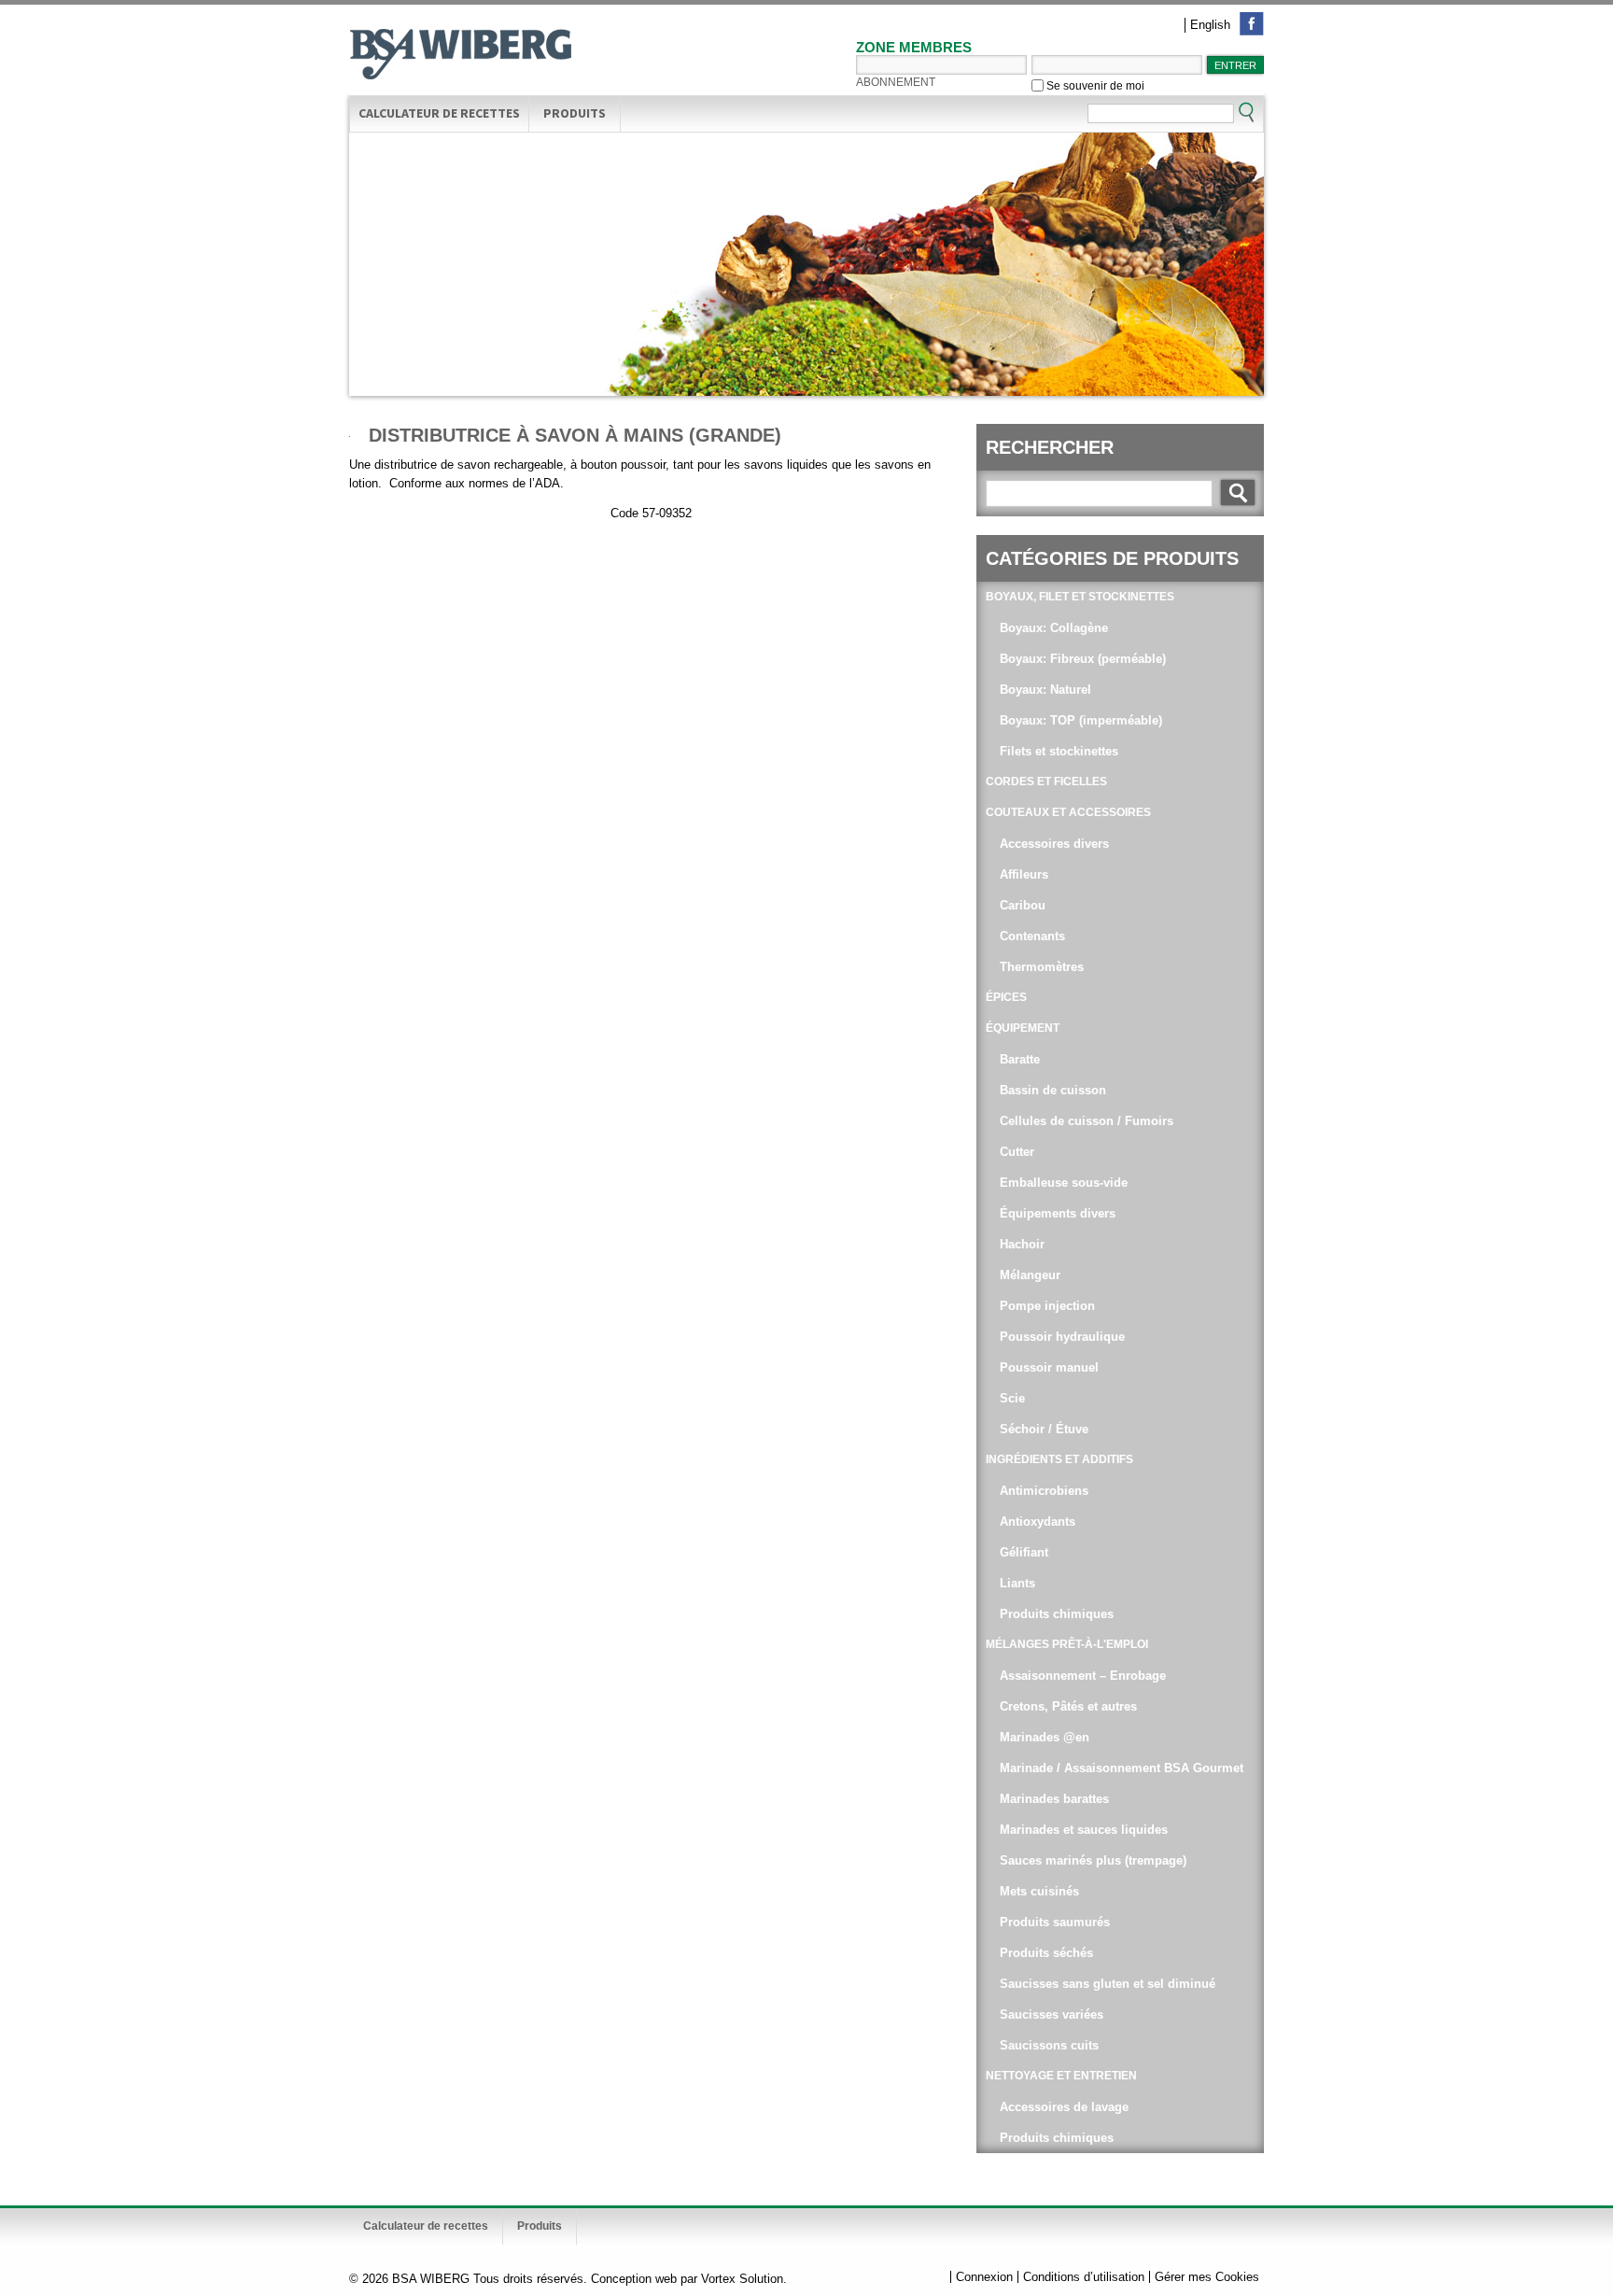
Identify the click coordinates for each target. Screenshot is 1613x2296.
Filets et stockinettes (1059, 751)
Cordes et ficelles (1046, 782)
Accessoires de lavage (1064, 2107)
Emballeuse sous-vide (1064, 1183)
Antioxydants (1038, 1521)
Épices (1006, 997)
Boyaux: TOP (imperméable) (1081, 720)
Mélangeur (1030, 1275)
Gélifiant (1024, 1552)
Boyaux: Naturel (1045, 690)
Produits (575, 113)
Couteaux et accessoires (1068, 812)
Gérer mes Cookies (1207, 2277)
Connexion (984, 2277)
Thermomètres (1042, 967)
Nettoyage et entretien (1061, 2076)
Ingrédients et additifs (1059, 1459)
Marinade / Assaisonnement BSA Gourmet (1122, 1768)
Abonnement (896, 82)
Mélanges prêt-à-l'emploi (1067, 1644)
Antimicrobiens (1044, 1491)
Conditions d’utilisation (1084, 2277)
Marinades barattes (1054, 1799)
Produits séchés (1046, 1953)
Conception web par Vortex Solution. (689, 2279)
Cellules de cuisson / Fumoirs (1087, 1121)
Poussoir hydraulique (1062, 1337)
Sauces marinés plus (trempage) (1093, 1860)
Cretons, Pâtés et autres (1068, 1706)
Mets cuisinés (1039, 1891)
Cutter (1017, 1152)
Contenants (1032, 936)
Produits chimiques (1057, 1614)
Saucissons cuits (1049, 2045)
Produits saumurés (1055, 1922)
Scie (1012, 1398)
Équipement (1023, 1028)
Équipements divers (1058, 1213)
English (1210, 25)
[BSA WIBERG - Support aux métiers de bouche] (461, 56)
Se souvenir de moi (1094, 85)
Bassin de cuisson (1053, 1090)
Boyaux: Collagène (1054, 628)
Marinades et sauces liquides (1084, 1830)
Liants (1017, 1583)
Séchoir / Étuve (1044, 1429)
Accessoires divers (1054, 844)
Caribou (1023, 905)
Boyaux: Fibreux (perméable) (1083, 659)
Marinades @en (1045, 1737)
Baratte (1020, 1059)
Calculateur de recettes (439, 113)
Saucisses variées (1052, 2014)
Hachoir (1022, 1244)
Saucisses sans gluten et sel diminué (1108, 1984)
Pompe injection (1047, 1306)
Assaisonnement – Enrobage (1083, 1676)
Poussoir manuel (1049, 1367)
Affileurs (1024, 874)
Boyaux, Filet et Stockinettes (1080, 597)
